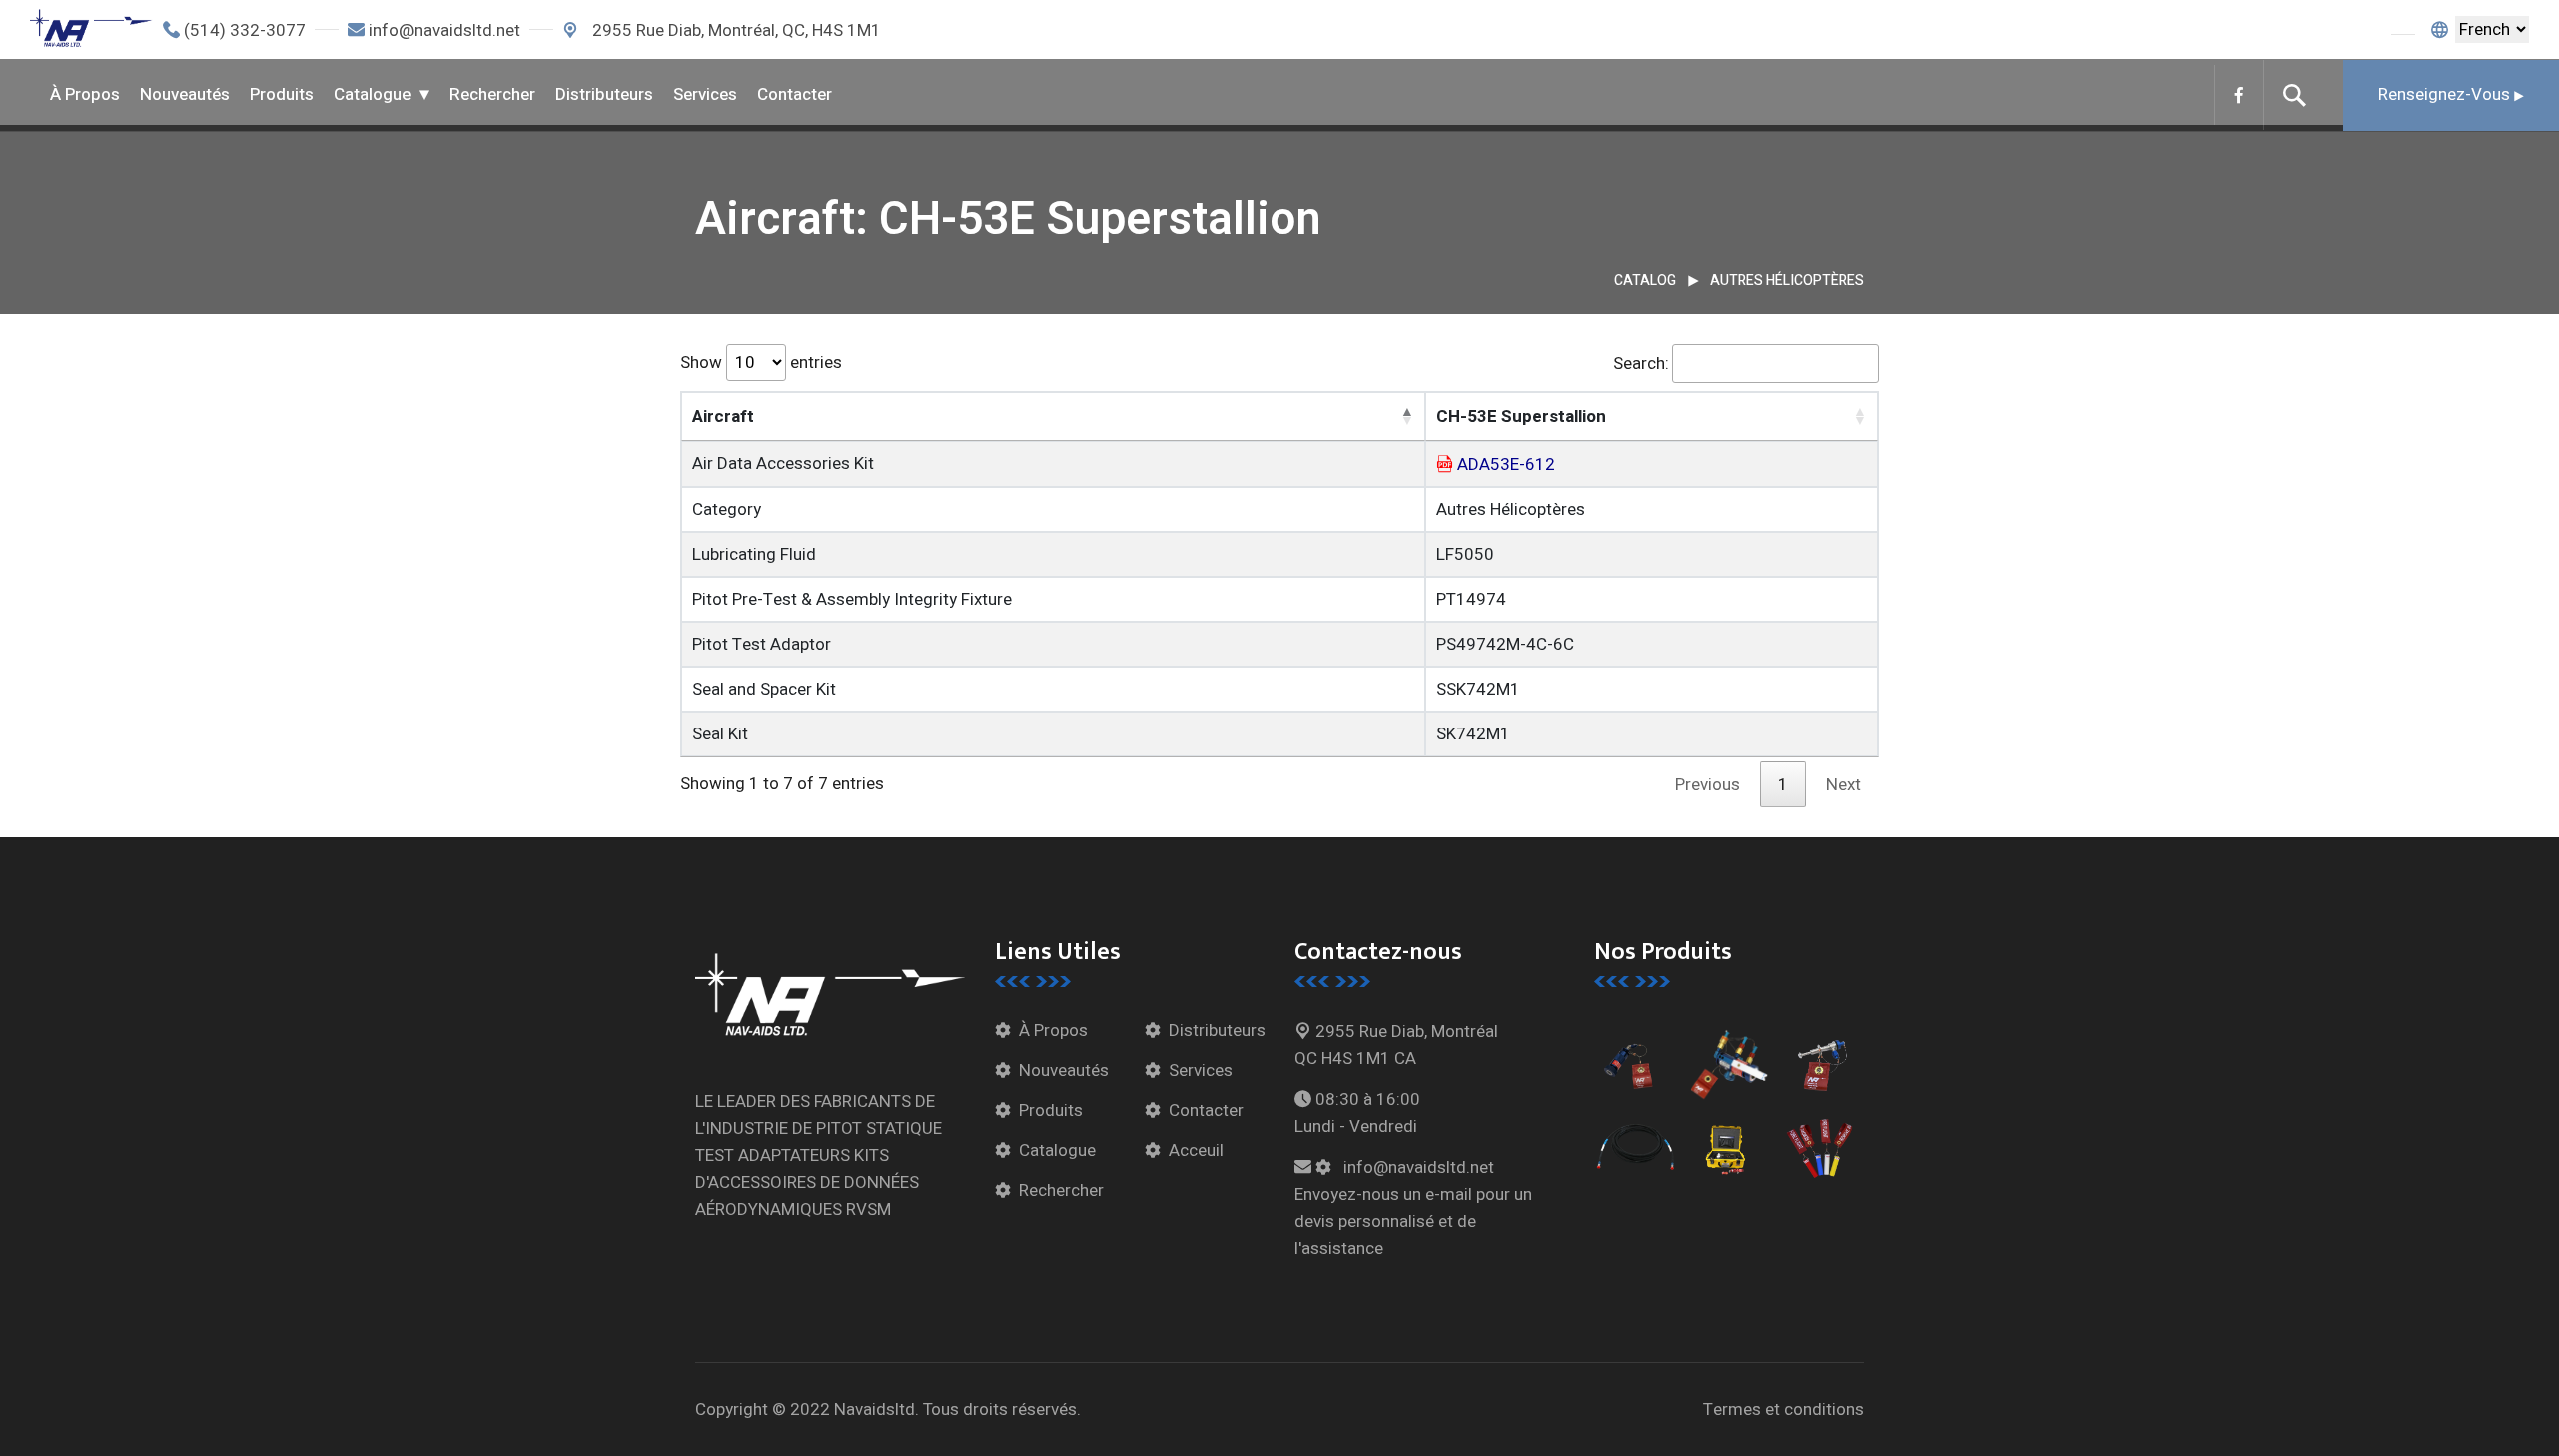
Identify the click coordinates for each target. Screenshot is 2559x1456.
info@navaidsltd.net (444, 30)
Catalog (1645, 280)
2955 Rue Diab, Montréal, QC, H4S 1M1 (734, 30)
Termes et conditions (1784, 1410)
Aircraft (723, 416)
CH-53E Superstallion (1521, 416)
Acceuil (1196, 1151)
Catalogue (372, 94)
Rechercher (492, 94)
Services (705, 94)
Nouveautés (185, 94)
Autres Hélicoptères (1787, 280)
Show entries (761, 362)
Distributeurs (604, 94)
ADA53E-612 (1506, 464)
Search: (1641, 363)
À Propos (85, 94)
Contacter (794, 94)
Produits (282, 94)
